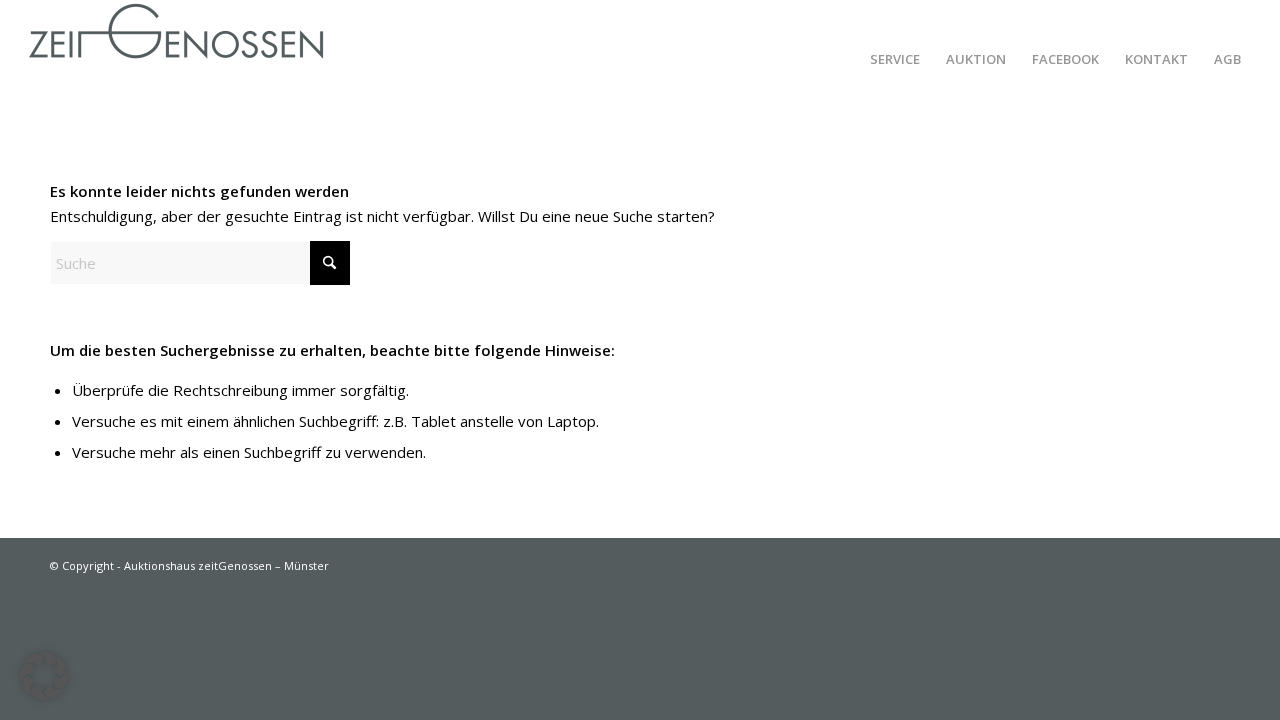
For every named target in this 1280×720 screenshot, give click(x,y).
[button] (44, 676)
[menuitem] (895, 59)
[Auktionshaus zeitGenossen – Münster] (176, 59)
